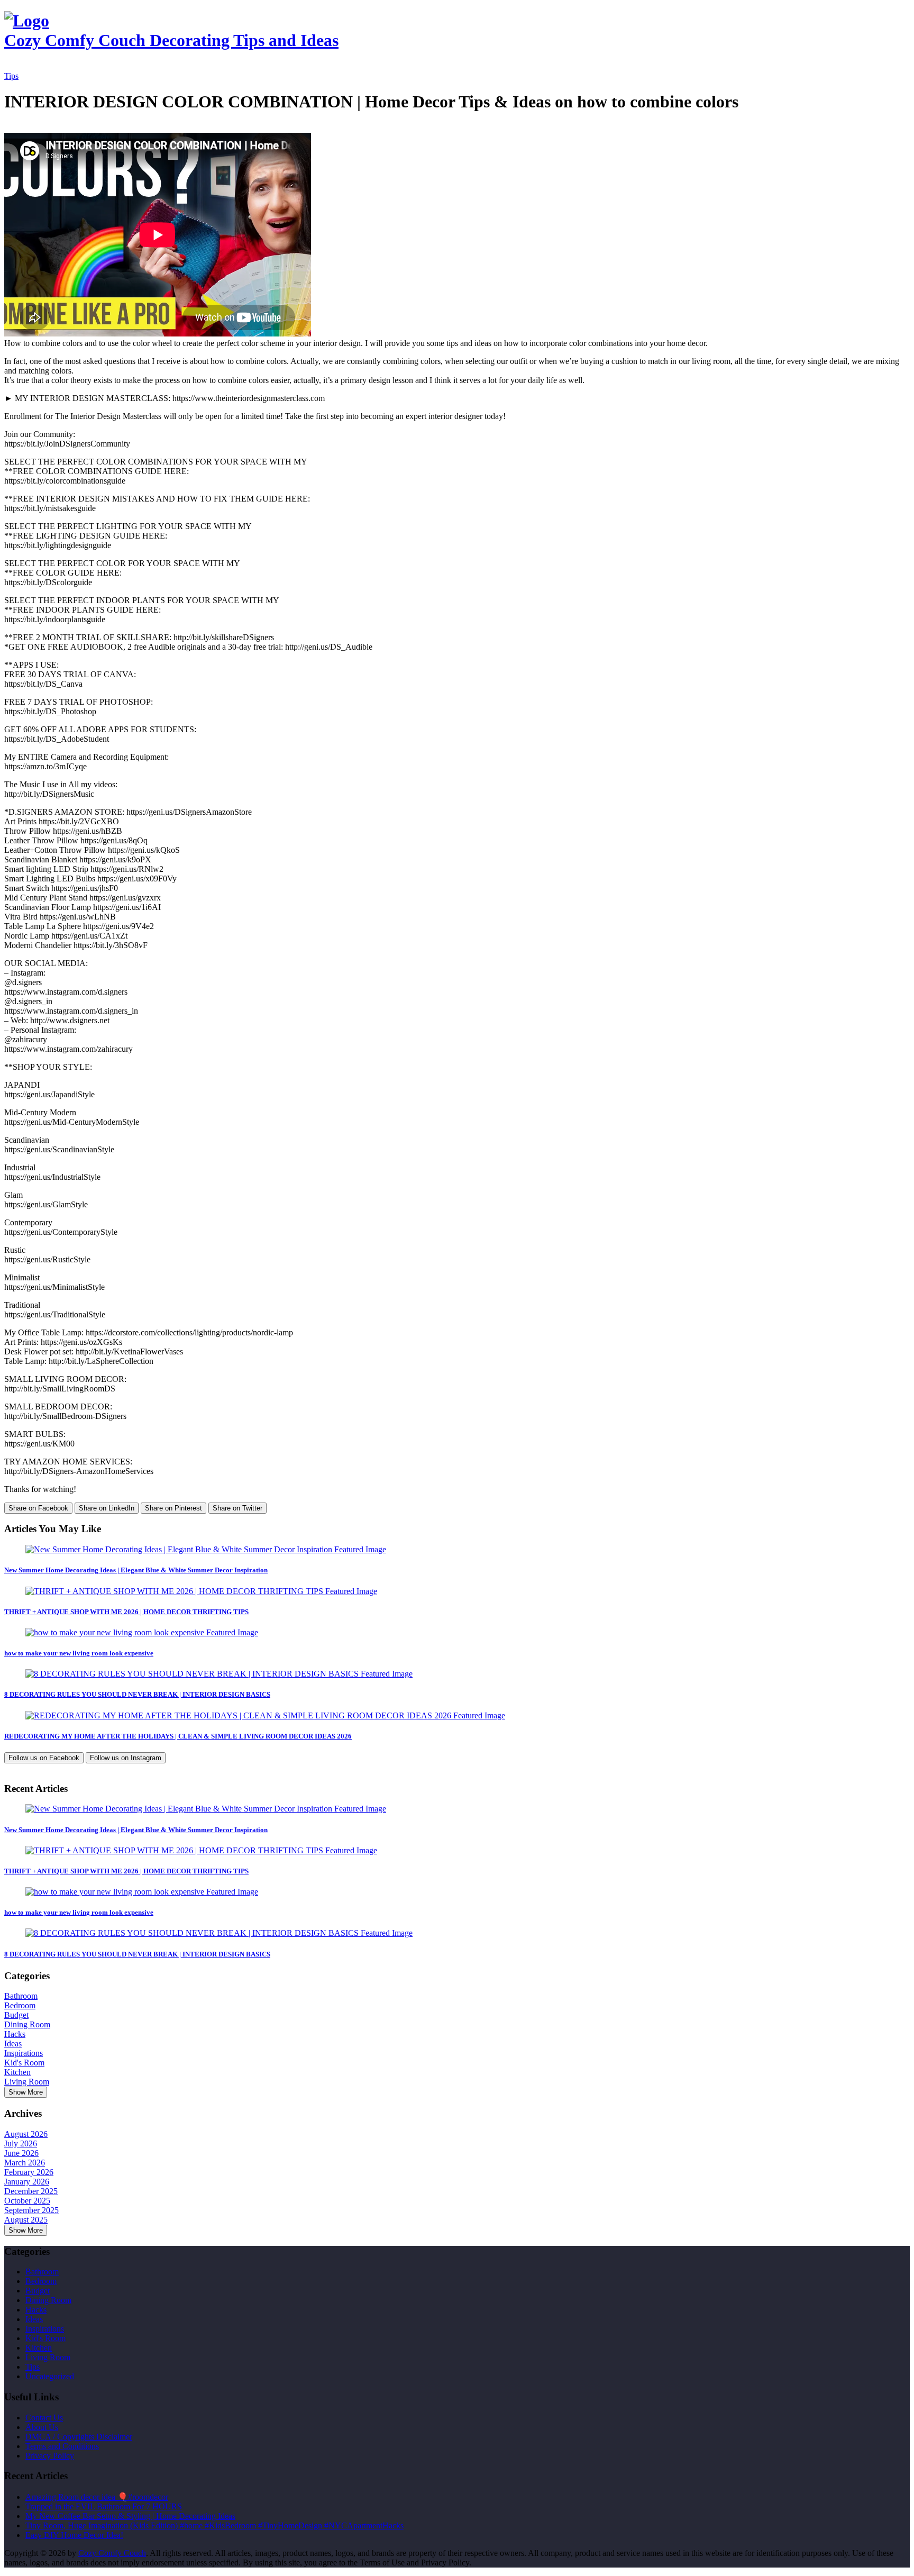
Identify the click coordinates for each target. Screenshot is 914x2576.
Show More (26, 2092)
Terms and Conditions (62, 2446)
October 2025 (27, 2201)
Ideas (13, 2043)
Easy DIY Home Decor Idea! (74, 2535)
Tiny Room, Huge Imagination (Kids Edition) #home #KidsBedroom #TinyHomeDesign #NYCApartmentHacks (214, 2525)
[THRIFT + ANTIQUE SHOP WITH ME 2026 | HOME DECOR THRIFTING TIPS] (201, 1591)
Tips (11, 76)
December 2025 (31, 2191)
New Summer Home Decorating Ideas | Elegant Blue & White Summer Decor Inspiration (136, 1570)
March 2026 (25, 2163)
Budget (16, 2015)
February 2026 (29, 2172)
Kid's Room (24, 2063)
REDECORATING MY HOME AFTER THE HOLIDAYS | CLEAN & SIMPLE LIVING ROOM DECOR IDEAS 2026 (178, 1736)
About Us (42, 2427)
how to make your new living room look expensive (79, 1653)
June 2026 (21, 2153)
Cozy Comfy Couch (112, 2553)
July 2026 (21, 2143)
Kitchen (17, 2072)
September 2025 (31, 2210)
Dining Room (27, 2024)
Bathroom (21, 1996)
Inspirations (24, 2053)
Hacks (15, 2034)
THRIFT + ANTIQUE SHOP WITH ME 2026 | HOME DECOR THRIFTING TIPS (126, 1612)
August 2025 (26, 2220)
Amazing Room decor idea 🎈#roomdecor (97, 2497)
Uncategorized (50, 2376)
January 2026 (27, 2182)
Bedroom (20, 2005)
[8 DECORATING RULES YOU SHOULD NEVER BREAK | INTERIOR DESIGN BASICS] (219, 1674)
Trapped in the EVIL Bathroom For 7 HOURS (104, 2506)
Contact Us (44, 2418)
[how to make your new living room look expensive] (142, 1632)
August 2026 (26, 2134)
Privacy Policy (50, 2456)
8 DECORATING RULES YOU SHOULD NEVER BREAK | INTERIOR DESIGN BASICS (137, 1694)
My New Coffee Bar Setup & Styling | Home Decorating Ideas (130, 2516)
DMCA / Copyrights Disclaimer (79, 2437)
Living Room (27, 2082)
